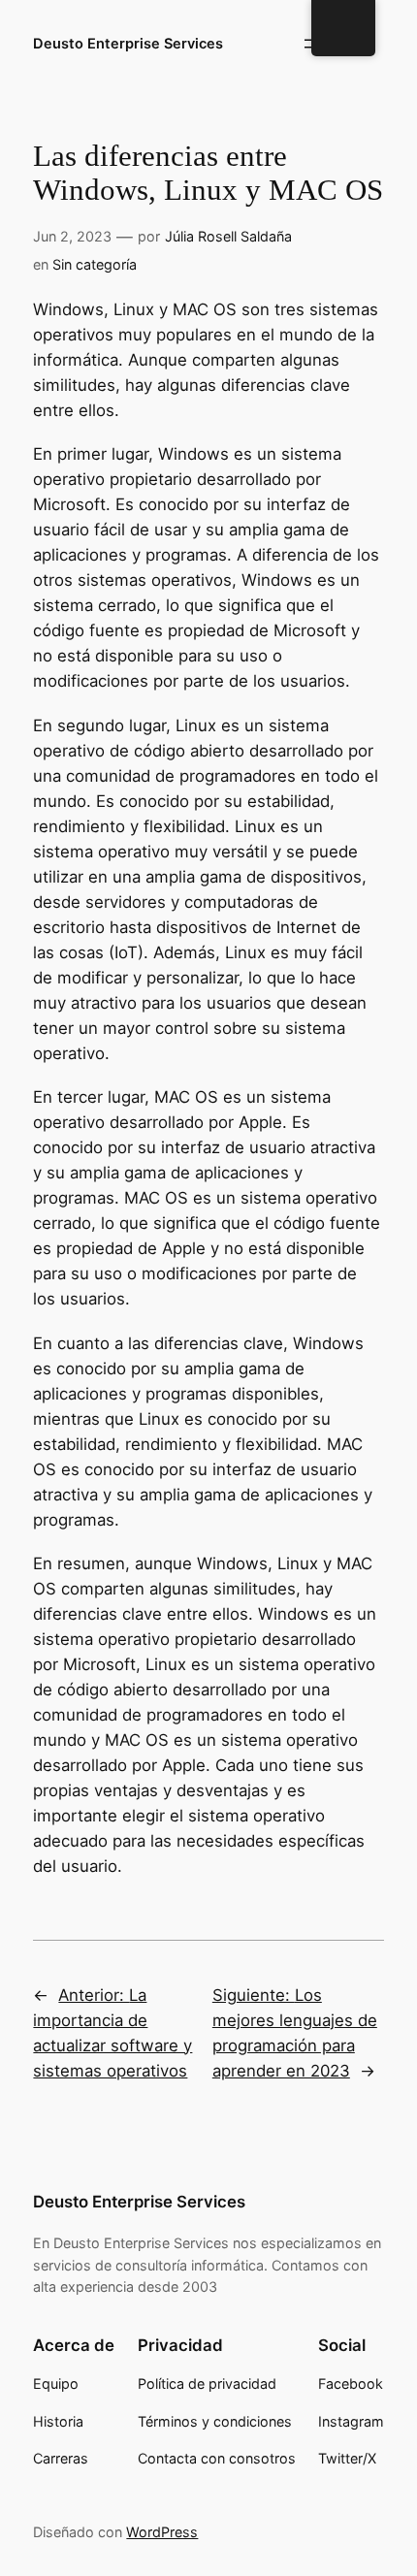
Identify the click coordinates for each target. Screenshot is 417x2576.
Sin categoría (95, 264)
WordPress (162, 2532)
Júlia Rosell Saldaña (228, 236)
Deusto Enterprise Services (128, 44)
